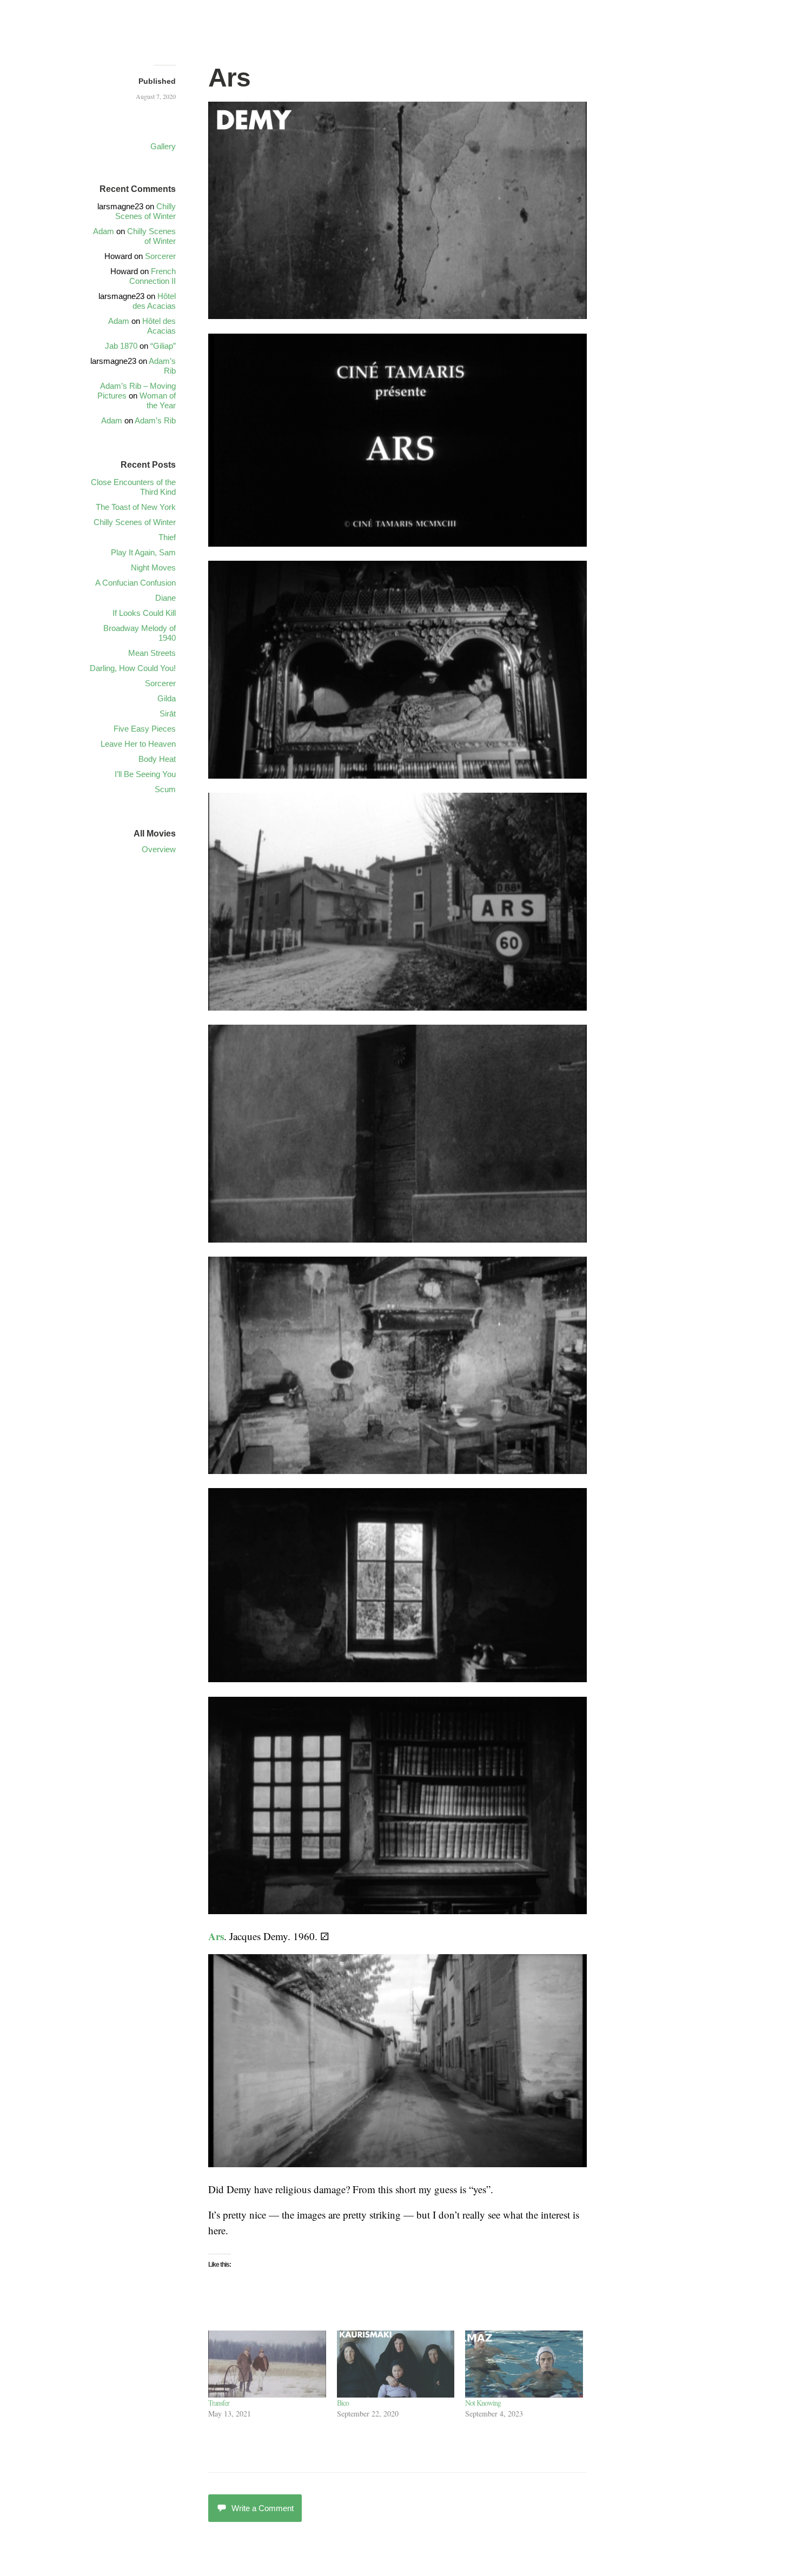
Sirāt (168, 713)
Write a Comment (263, 2508)
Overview (159, 849)
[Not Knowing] (524, 2364)
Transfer (219, 2403)
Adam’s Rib (155, 420)
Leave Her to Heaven (138, 744)
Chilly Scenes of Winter (145, 211)
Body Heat (157, 759)
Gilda (167, 698)
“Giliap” (163, 346)
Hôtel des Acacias (154, 301)
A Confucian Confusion (135, 583)
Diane (165, 598)
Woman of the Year (158, 400)
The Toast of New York (136, 507)
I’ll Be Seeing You (145, 774)
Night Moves (153, 567)
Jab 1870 (121, 346)
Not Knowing (483, 2403)
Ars (216, 1936)
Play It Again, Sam (143, 552)
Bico (343, 2403)
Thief (167, 537)
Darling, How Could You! (133, 668)
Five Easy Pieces (145, 729)
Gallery (163, 146)
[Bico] (396, 2364)
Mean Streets (152, 653)
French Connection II (153, 276)
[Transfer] (267, 2364)
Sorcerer (160, 256)
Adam (104, 231)
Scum (165, 789)
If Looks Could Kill (144, 613)
